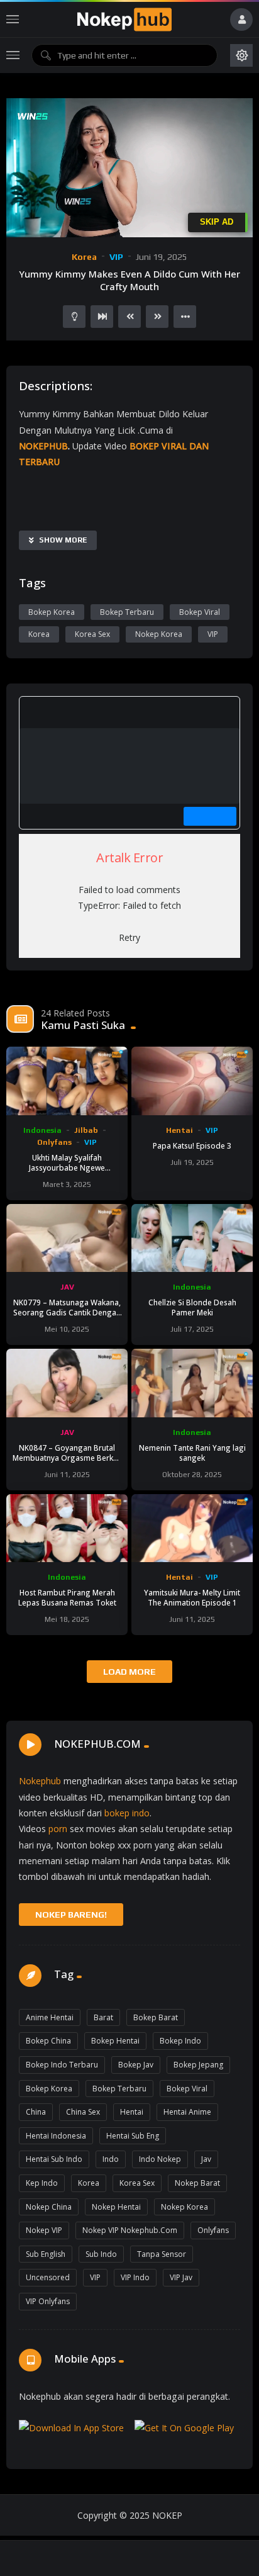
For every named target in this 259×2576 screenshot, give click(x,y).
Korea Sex (92, 634)
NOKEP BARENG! (71, 1915)
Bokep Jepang (198, 2065)
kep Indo (42, 2183)
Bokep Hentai (115, 2041)
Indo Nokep (160, 2159)
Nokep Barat (197, 2183)
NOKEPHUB (43, 446)
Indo (111, 2159)
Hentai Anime (187, 2112)
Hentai (179, 1130)
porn (58, 1829)
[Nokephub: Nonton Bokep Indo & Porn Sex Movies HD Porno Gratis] (124, 20)
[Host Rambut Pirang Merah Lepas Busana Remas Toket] (67, 1528)
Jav (206, 2159)
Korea (84, 257)
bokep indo (127, 1813)
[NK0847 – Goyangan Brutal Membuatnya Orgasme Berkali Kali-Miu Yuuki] (67, 1383)
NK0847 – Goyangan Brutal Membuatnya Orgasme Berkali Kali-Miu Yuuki (67, 1458)
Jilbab (86, 1130)
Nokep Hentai (116, 2207)
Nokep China (49, 2207)
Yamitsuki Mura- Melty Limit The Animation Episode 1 (192, 1597)
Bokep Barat (156, 2017)
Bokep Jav (136, 2065)
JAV (67, 1287)
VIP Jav (181, 2277)
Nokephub (40, 1781)
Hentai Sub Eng (133, 2136)
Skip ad (217, 222)
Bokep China (48, 2041)
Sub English (46, 2254)
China (36, 2112)
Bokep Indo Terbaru (62, 2065)
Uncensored (48, 2277)
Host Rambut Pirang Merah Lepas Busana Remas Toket (67, 1597)
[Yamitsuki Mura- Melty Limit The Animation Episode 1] (192, 1528)
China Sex (83, 2112)
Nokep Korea (159, 634)
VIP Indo (135, 2277)
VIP (116, 257)
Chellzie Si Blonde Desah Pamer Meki (192, 1307)
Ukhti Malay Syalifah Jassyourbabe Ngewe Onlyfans (67, 1167)
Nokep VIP (44, 2230)
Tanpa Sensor (162, 2254)
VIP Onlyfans (48, 2301)
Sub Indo (101, 2254)
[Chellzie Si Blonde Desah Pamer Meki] (192, 1238)
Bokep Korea (52, 612)
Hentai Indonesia (56, 2136)
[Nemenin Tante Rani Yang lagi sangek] (192, 1383)
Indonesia (42, 1130)
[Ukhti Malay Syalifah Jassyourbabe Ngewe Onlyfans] (67, 1081)
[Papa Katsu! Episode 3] (192, 1081)
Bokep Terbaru (127, 612)
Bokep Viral (200, 612)
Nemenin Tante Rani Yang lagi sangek (192, 1453)
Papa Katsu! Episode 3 (192, 1145)
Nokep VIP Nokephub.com (130, 2230)
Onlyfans (54, 1142)
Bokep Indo (180, 2041)
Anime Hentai (50, 2017)
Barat (103, 2017)
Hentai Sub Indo (54, 2159)
